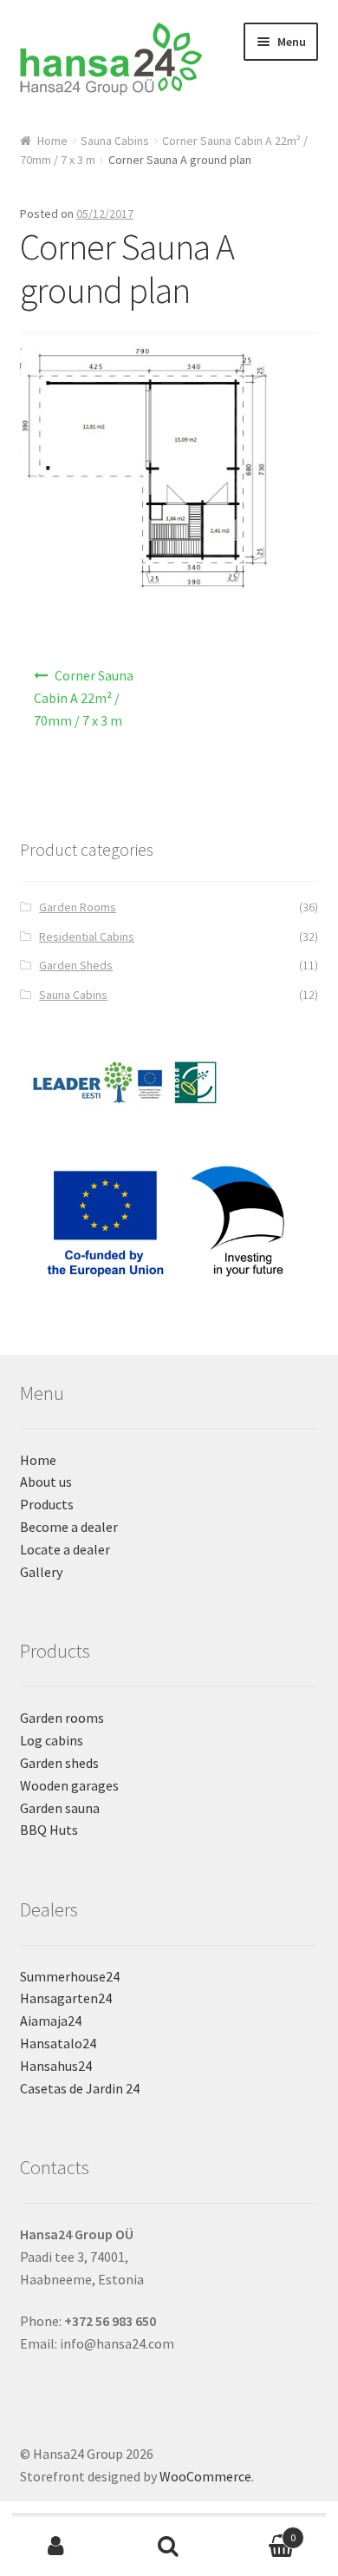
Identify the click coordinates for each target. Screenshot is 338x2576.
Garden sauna (60, 1808)
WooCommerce (205, 2476)
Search (169, 2546)
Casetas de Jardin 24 (80, 2088)
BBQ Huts (49, 1830)
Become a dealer (69, 1527)
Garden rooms (62, 1718)
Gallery (41, 1572)
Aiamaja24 (51, 2021)
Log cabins (52, 1740)
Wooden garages (69, 1785)
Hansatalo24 (58, 2043)
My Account (56, 2546)
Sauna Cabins (115, 141)
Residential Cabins (87, 936)
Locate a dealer (65, 1549)
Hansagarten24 (66, 1998)
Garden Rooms (78, 907)
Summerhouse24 (70, 1976)
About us (46, 1482)
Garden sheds (59, 1763)
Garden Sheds (76, 965)
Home (52, 141)
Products (47, 1504)
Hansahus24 (56, 2066)
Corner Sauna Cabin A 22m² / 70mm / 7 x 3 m (84, 698)
